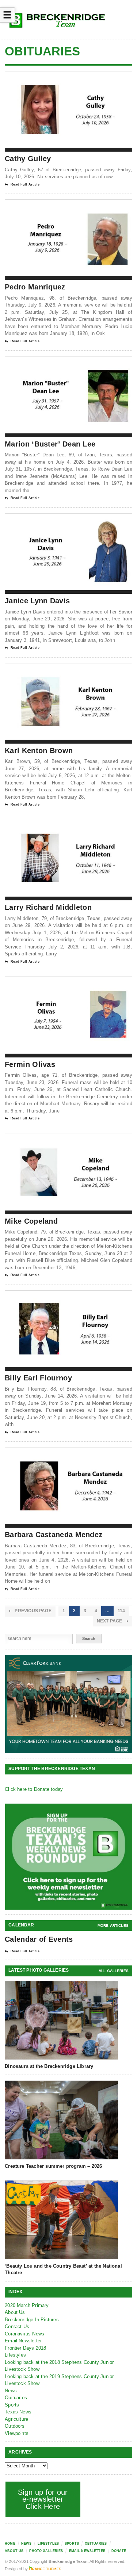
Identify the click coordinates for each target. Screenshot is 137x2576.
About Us (15, 2312)
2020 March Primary (27, 2305)
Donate (119, 2551)
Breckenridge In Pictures (32, 2320)
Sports (12, 2405)
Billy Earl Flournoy (38, 1378)
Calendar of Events (39, 1939)
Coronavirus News (24, 2334)
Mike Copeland (31, 1221)
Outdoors (15, 2426)
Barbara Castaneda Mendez (54, 1535)
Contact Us (17, 2326)
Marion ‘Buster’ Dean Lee (50, 444)
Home (10, 2544)
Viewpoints (17, 2433)
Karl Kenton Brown (39, 751)
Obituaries (16, 2398)
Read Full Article (25, 184)
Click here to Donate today (34, 1789)
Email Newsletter (23, 2341)
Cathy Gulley (28, 159)
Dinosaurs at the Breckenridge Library (49, 2066)
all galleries (114, 1971)
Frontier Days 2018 (26, 2348)
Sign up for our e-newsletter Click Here (43, 2499)
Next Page (110, 1621)
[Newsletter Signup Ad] (69, 1857)
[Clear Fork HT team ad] (69, 1704)
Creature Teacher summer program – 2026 (53, 2166)
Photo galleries (46, 2551)
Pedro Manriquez (35, 287)
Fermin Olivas (30, 1064)
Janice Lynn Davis (37, 601)
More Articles (113, 1926)
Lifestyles (15, 2355)
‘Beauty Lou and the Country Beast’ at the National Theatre (63, 2269)
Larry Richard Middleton (48, 907)
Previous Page (33, 1611)
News (11, 2391)
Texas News (18, 2412)
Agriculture (16, 2419)
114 (121, 1611)
